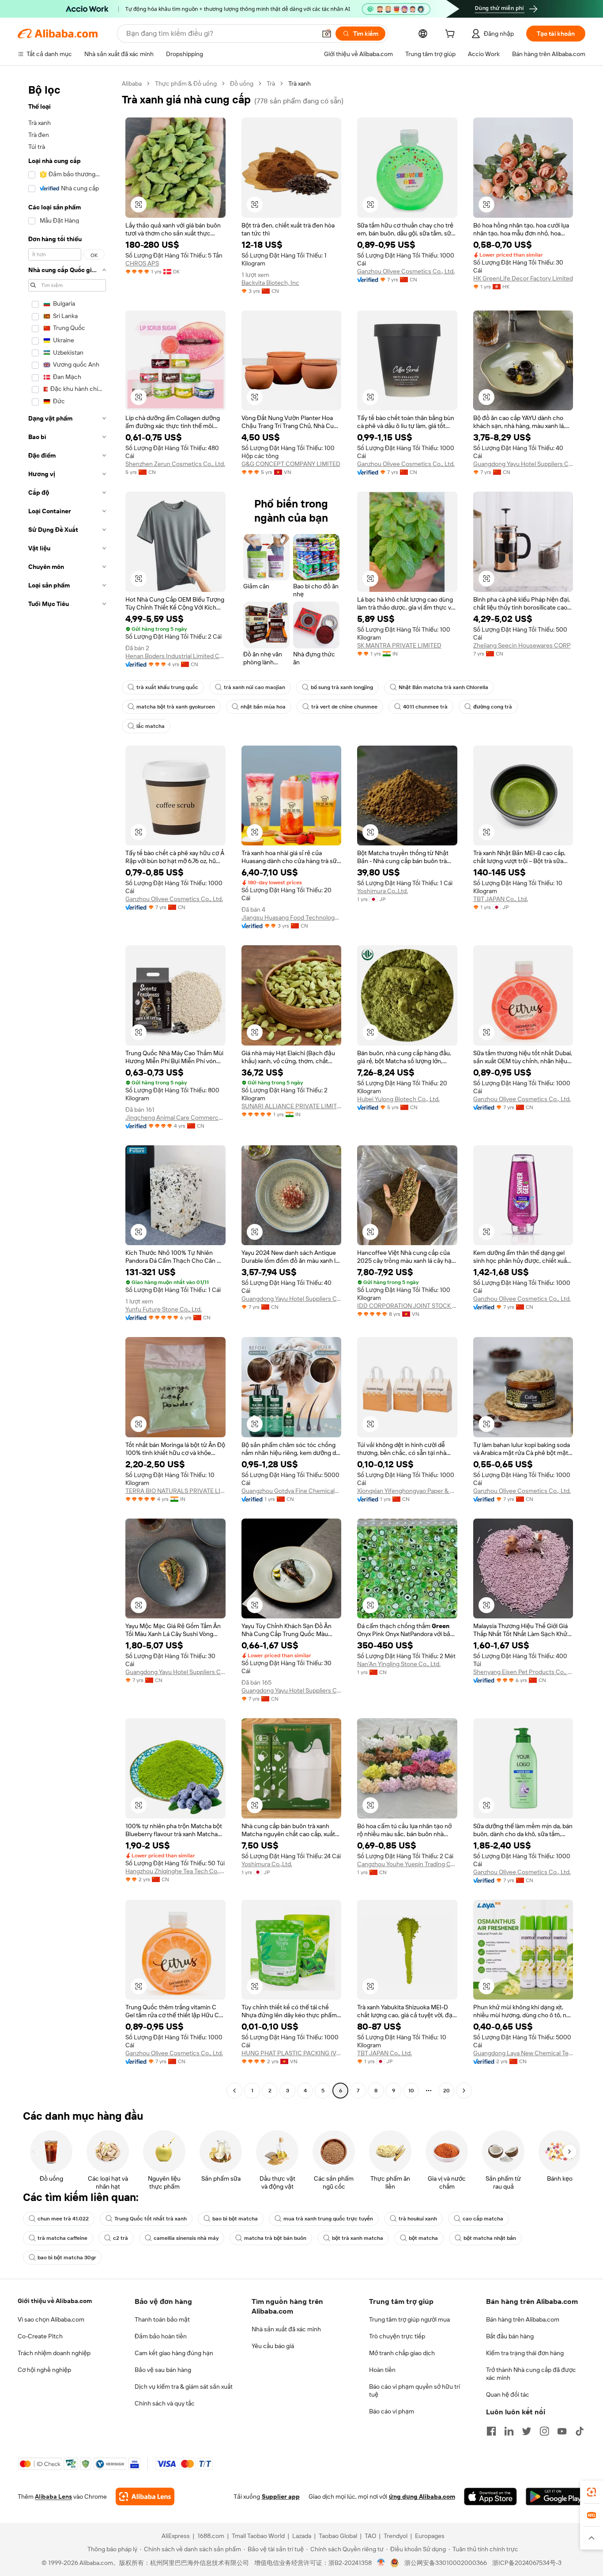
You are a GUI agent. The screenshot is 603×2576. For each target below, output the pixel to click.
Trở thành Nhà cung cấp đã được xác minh (531, 2374)
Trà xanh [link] (300, 83)
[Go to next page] (464, 2091)
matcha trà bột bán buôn (275, 2238)
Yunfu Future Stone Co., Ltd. (164, 1309)
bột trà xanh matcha (358, 2238)
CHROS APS (142, 263)
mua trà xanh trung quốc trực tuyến (328, 2219)
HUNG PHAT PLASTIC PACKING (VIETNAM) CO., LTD (292, 2053)
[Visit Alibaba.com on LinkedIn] (509, 2431)
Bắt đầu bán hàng (510, 2336)
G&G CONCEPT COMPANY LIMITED (291, 464)
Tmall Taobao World (258, 2536)
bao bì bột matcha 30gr (67, 2258)
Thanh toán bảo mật (162, 2319)
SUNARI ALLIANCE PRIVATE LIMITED (292, 1106)
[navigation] (67, 1088)
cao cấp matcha (483, 2219)
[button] (327, 34)
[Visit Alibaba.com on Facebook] (491, 2431)
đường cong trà (493, 707)
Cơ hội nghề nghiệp (44, 2370)
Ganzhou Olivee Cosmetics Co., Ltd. (406, 271)
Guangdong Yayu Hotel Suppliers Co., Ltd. (523, 464)
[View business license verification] (381, 2563)
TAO (370, 2536)
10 (411, 2091)
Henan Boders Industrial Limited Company (175, 656)
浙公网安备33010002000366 (446, 2563)
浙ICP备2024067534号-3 (527, 2563)
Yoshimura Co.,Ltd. (383, 891)
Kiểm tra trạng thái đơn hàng (525, 2353)
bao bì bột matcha (235, 2219)
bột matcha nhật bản (490, 2238)
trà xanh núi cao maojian (254, 687)
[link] (592, 2492)
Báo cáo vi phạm (392, 2411)
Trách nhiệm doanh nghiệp (54, 2353)
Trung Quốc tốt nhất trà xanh (151, 2219)
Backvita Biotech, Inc (270, 283)
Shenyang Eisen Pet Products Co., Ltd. (523, 1672)
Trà (271, 83)
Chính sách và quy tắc (165, 2403)
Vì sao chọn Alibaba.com (51, 2319)
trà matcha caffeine (62, 2238)
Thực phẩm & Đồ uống (186, 83)
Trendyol (396, 2536)
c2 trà (121, 2238)
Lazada (302, 2536)
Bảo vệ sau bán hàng (163, 2370)
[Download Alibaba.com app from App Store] (490, 2496)
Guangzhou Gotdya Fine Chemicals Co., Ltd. (292, 1491)
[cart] (452, 35)
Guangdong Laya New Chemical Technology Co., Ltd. (523, 2053)
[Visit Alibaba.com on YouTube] (562, 2431)
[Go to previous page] (234, 2091)
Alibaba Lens (53, 2496)
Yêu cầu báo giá (273, 2346)
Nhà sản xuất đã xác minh (286, 2329)
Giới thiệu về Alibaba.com (55, 2301)
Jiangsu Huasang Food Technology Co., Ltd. (292, 917)
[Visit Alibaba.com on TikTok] (580, 2431)
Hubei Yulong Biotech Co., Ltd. (398, 1099)
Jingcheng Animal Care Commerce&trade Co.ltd (175, 1118)
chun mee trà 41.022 (63, 2219)
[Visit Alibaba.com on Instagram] (544, 2431)
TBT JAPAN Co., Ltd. (501, 899)
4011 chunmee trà (425, 707)
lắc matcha (151, 726)
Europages (430, 2536)
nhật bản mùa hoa (263, 707)
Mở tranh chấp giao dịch (402, 2353)
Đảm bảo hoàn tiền (161, 2336)
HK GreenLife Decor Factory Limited (523, 278)
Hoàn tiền (382, 2370)
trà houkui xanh (418, 2219)
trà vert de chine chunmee (344, 707)
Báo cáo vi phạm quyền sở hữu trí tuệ (415, 2390)
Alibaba (132, 83)
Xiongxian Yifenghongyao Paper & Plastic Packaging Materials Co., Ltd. (407, 1491)
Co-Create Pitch (40, 2336)
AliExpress (176, 2536)
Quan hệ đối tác (508, 2394)
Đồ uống (242, 83)
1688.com (211, 2536)
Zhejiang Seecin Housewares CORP (522, 645)
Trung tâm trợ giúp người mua (409, 2319)
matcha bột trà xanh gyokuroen (176, 707)
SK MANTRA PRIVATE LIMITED (399, 645)
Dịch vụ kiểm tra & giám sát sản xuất (184, 2387)
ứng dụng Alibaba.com (422, 2496)
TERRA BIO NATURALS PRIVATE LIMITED (175, 1491)
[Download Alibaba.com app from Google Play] (556, 2496)
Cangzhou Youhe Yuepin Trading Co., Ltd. (407, 1864)
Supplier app (281, 2496)
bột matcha (423, 2238)
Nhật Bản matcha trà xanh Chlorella (443, 687)
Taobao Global (338, 2536)
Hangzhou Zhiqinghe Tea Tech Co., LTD (175, 1871)
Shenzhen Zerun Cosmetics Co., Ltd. (175, 464)
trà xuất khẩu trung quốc (167, 687)
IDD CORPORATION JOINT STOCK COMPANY (407, 1306)
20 (447, 2091)
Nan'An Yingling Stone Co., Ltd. (399, 1664)
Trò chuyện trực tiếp (397, 2336)
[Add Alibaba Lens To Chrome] (145, 2496)
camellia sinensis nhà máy (186, 2238)
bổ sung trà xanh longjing (342, 687)
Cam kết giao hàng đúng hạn (174, 2353)
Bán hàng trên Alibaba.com (523, 2319)
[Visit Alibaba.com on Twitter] (527, 2431)
